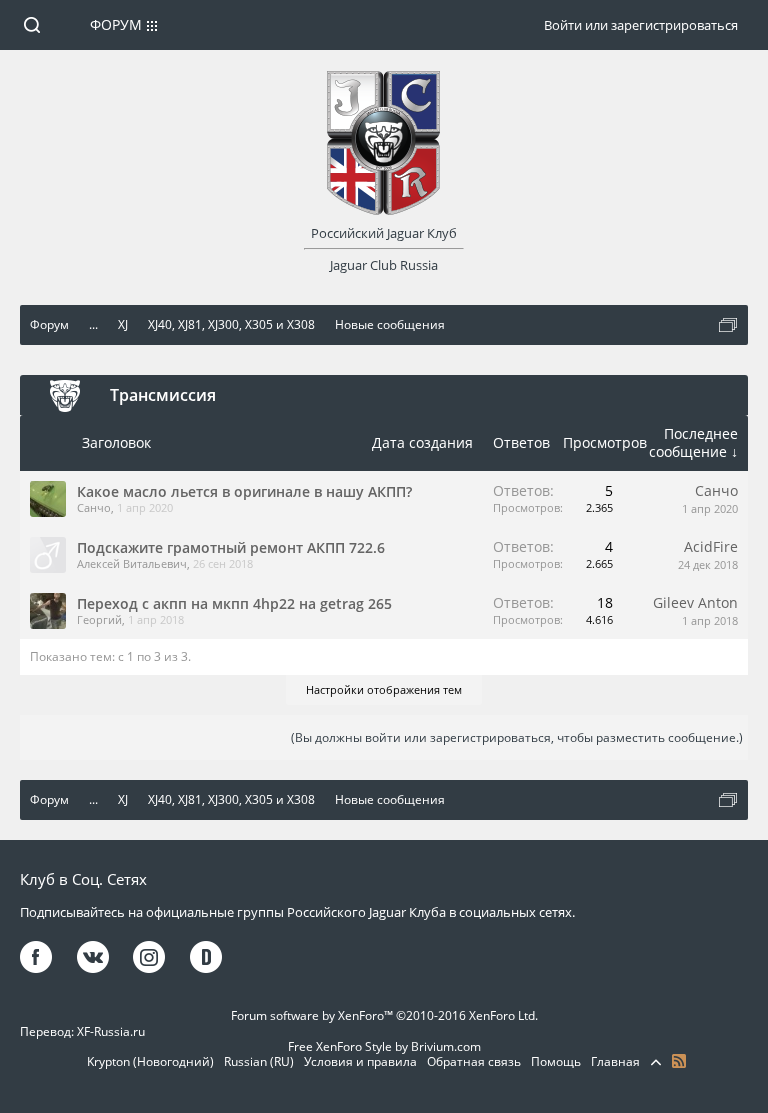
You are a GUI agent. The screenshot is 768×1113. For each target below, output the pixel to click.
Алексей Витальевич (132, 563)
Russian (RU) (259, 1061)
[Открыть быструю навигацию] (728, 325)
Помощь (556, 1061)
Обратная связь (474, 1061)
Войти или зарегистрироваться (641, 25)
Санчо (94, 507)
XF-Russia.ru (111, 1031)
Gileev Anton (695, 602)
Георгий (99, 619)
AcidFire (711, 546)
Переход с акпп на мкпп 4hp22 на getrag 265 (234, 603)
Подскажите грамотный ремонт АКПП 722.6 (231, 547)
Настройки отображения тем (384, 689)
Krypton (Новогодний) (150, 1061)
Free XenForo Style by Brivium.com (384, 1046)
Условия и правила (360, 1061)
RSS (679, 1061)
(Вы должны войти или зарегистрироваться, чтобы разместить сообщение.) (517, 737)
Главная (615, 1061)
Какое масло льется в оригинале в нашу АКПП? (244, 491)
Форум (116, 24)
